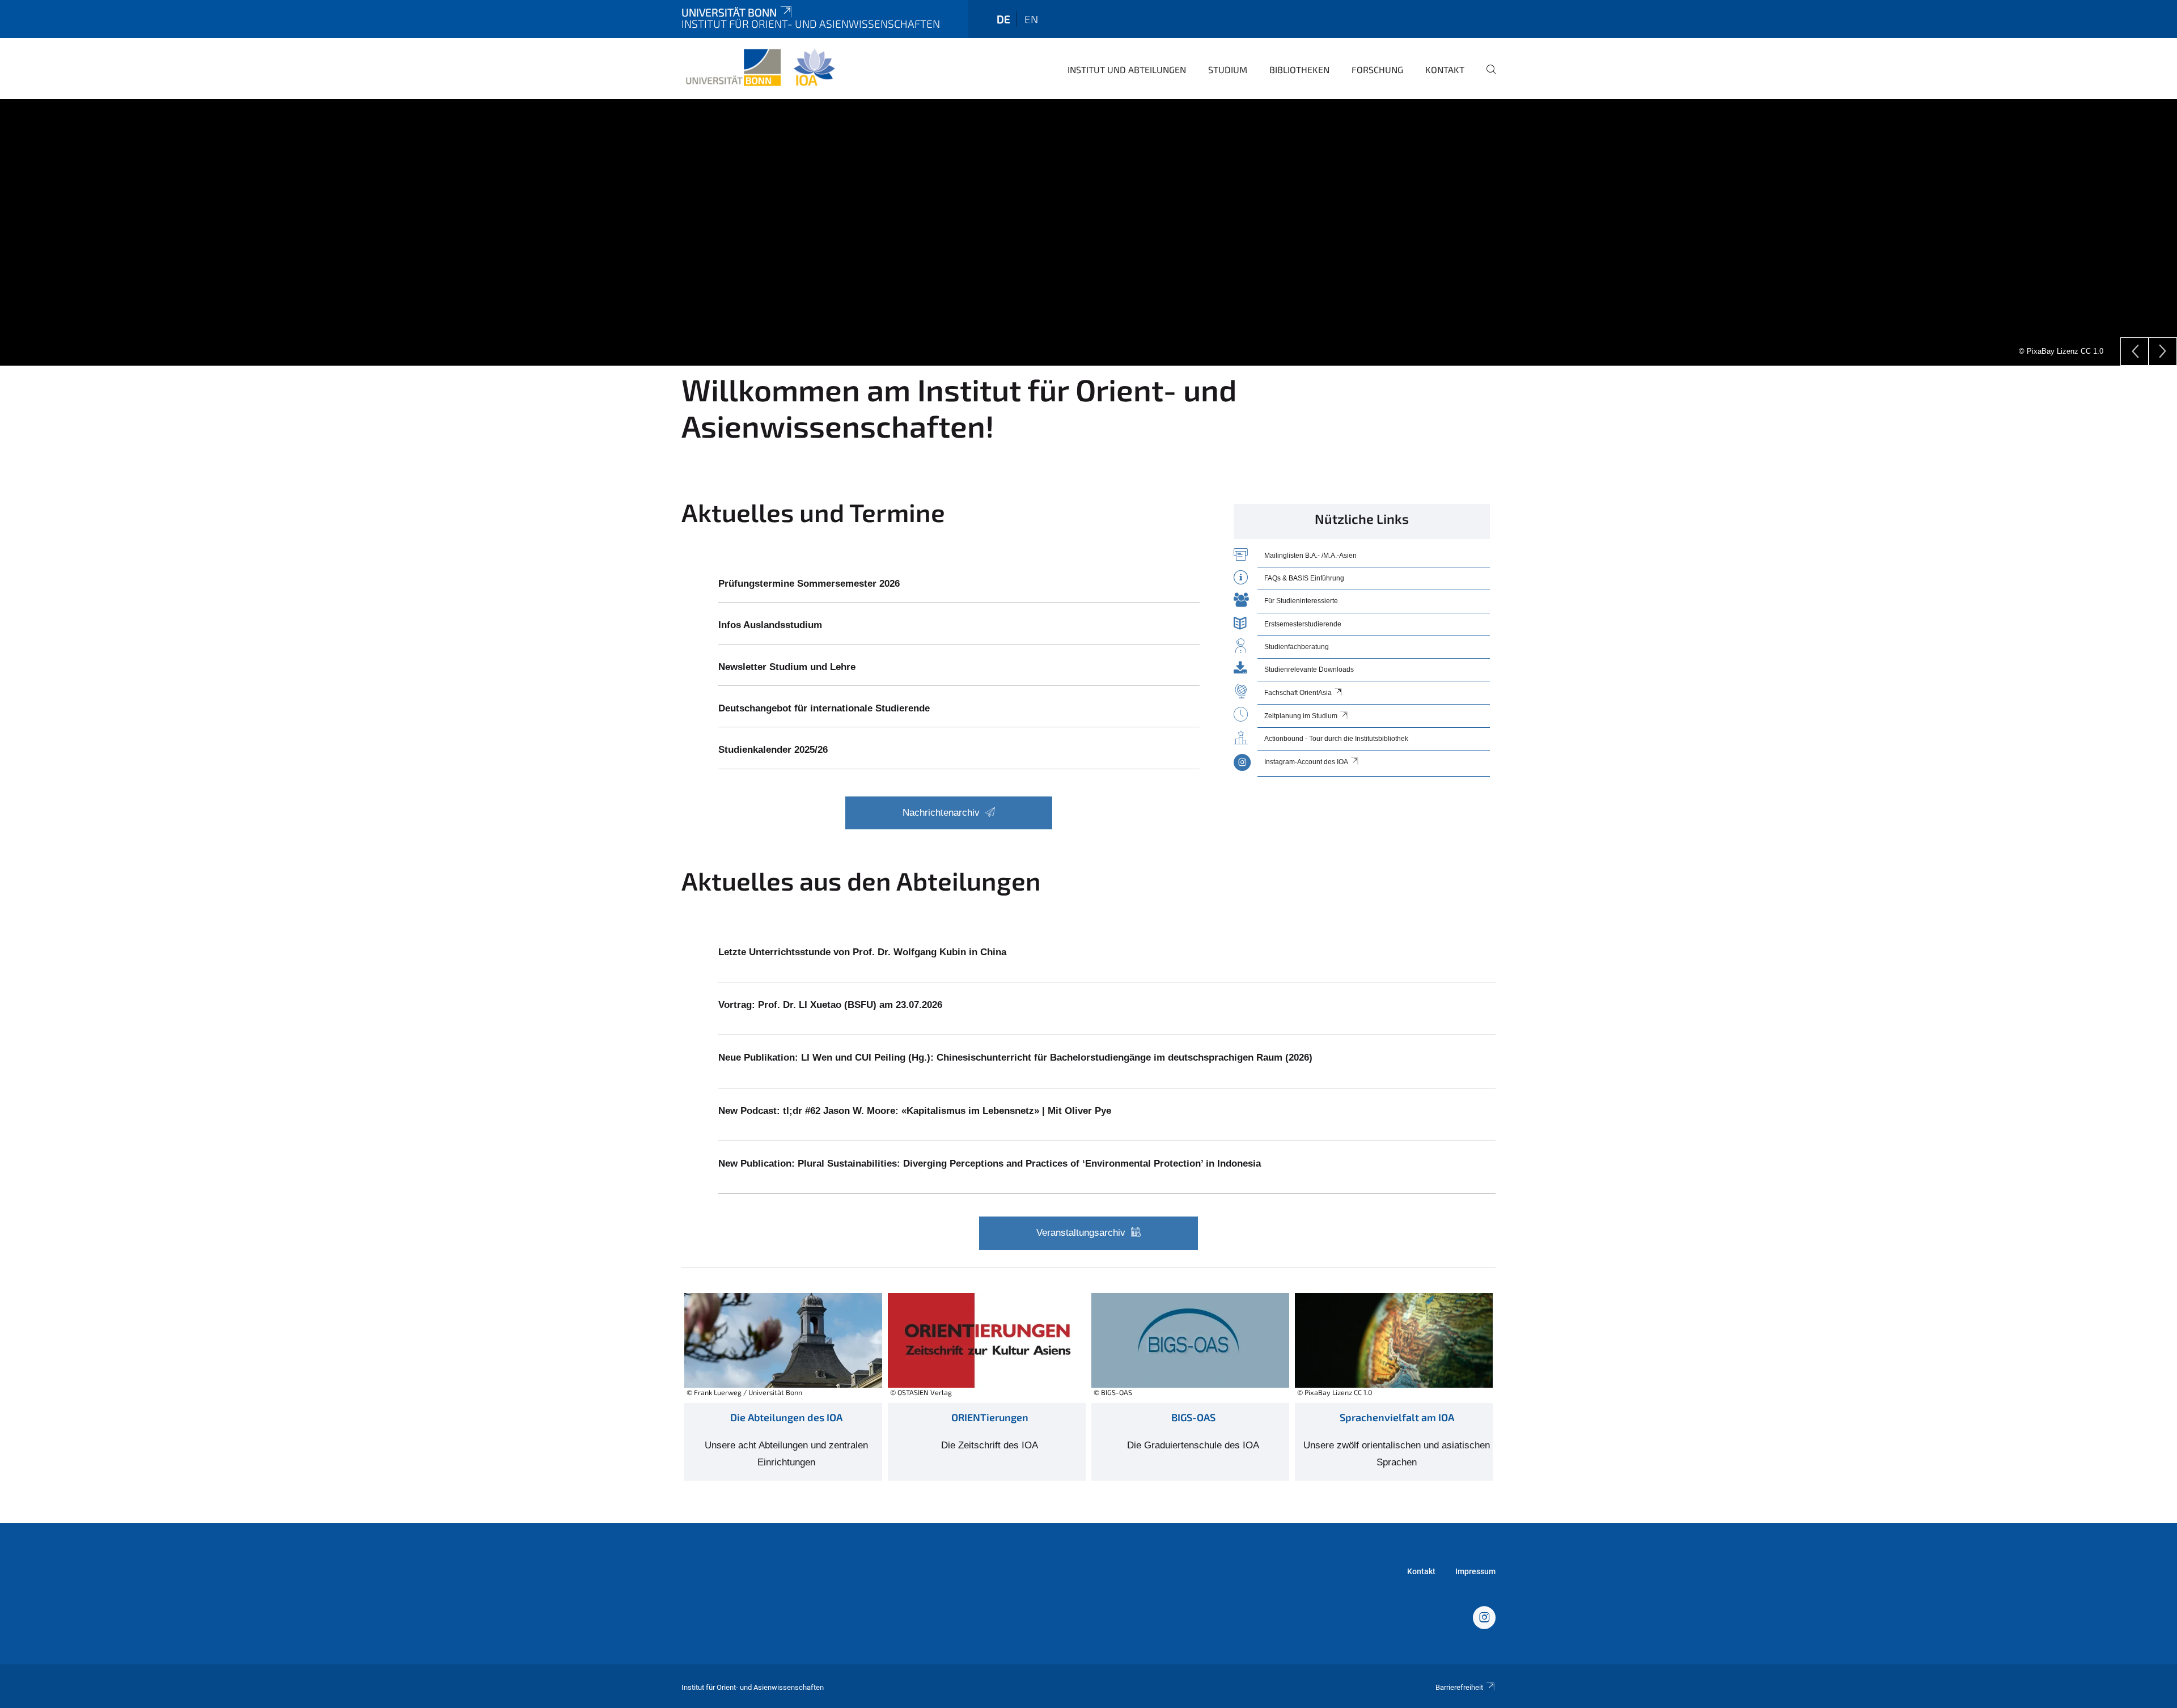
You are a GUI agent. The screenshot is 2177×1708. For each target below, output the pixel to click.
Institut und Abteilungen (1127, 69)
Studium (1228, 69)
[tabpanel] (1088, 232)
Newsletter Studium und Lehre (787, 667)
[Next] (2163, 351)
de (1003, 19)
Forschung (1377, 69)
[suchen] (1486, 77)
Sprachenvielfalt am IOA (1397, 1417)
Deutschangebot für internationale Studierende (824, 708)
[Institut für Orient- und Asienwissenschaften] (760, 68)
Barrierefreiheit (1459, 1687)
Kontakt (1445, 69)
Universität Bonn (729, 12)
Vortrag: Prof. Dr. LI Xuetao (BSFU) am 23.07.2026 (830, 1005)
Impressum (1475, 1571)
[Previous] (2134, 351)
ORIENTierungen (990, 1417)
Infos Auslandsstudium (770, 625)
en (1031, 19)
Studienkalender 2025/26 (773, 750)
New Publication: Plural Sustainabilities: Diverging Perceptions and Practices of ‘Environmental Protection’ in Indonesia (990, 1164)
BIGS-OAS (1193, 1417)
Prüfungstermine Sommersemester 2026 (809, 584)
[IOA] (1484, 1619)
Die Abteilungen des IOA (786, 1417)
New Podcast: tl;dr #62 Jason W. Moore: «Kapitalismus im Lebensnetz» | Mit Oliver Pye (915, 1111)
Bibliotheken (1299, 69)
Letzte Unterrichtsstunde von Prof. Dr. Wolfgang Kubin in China (862, 952)
